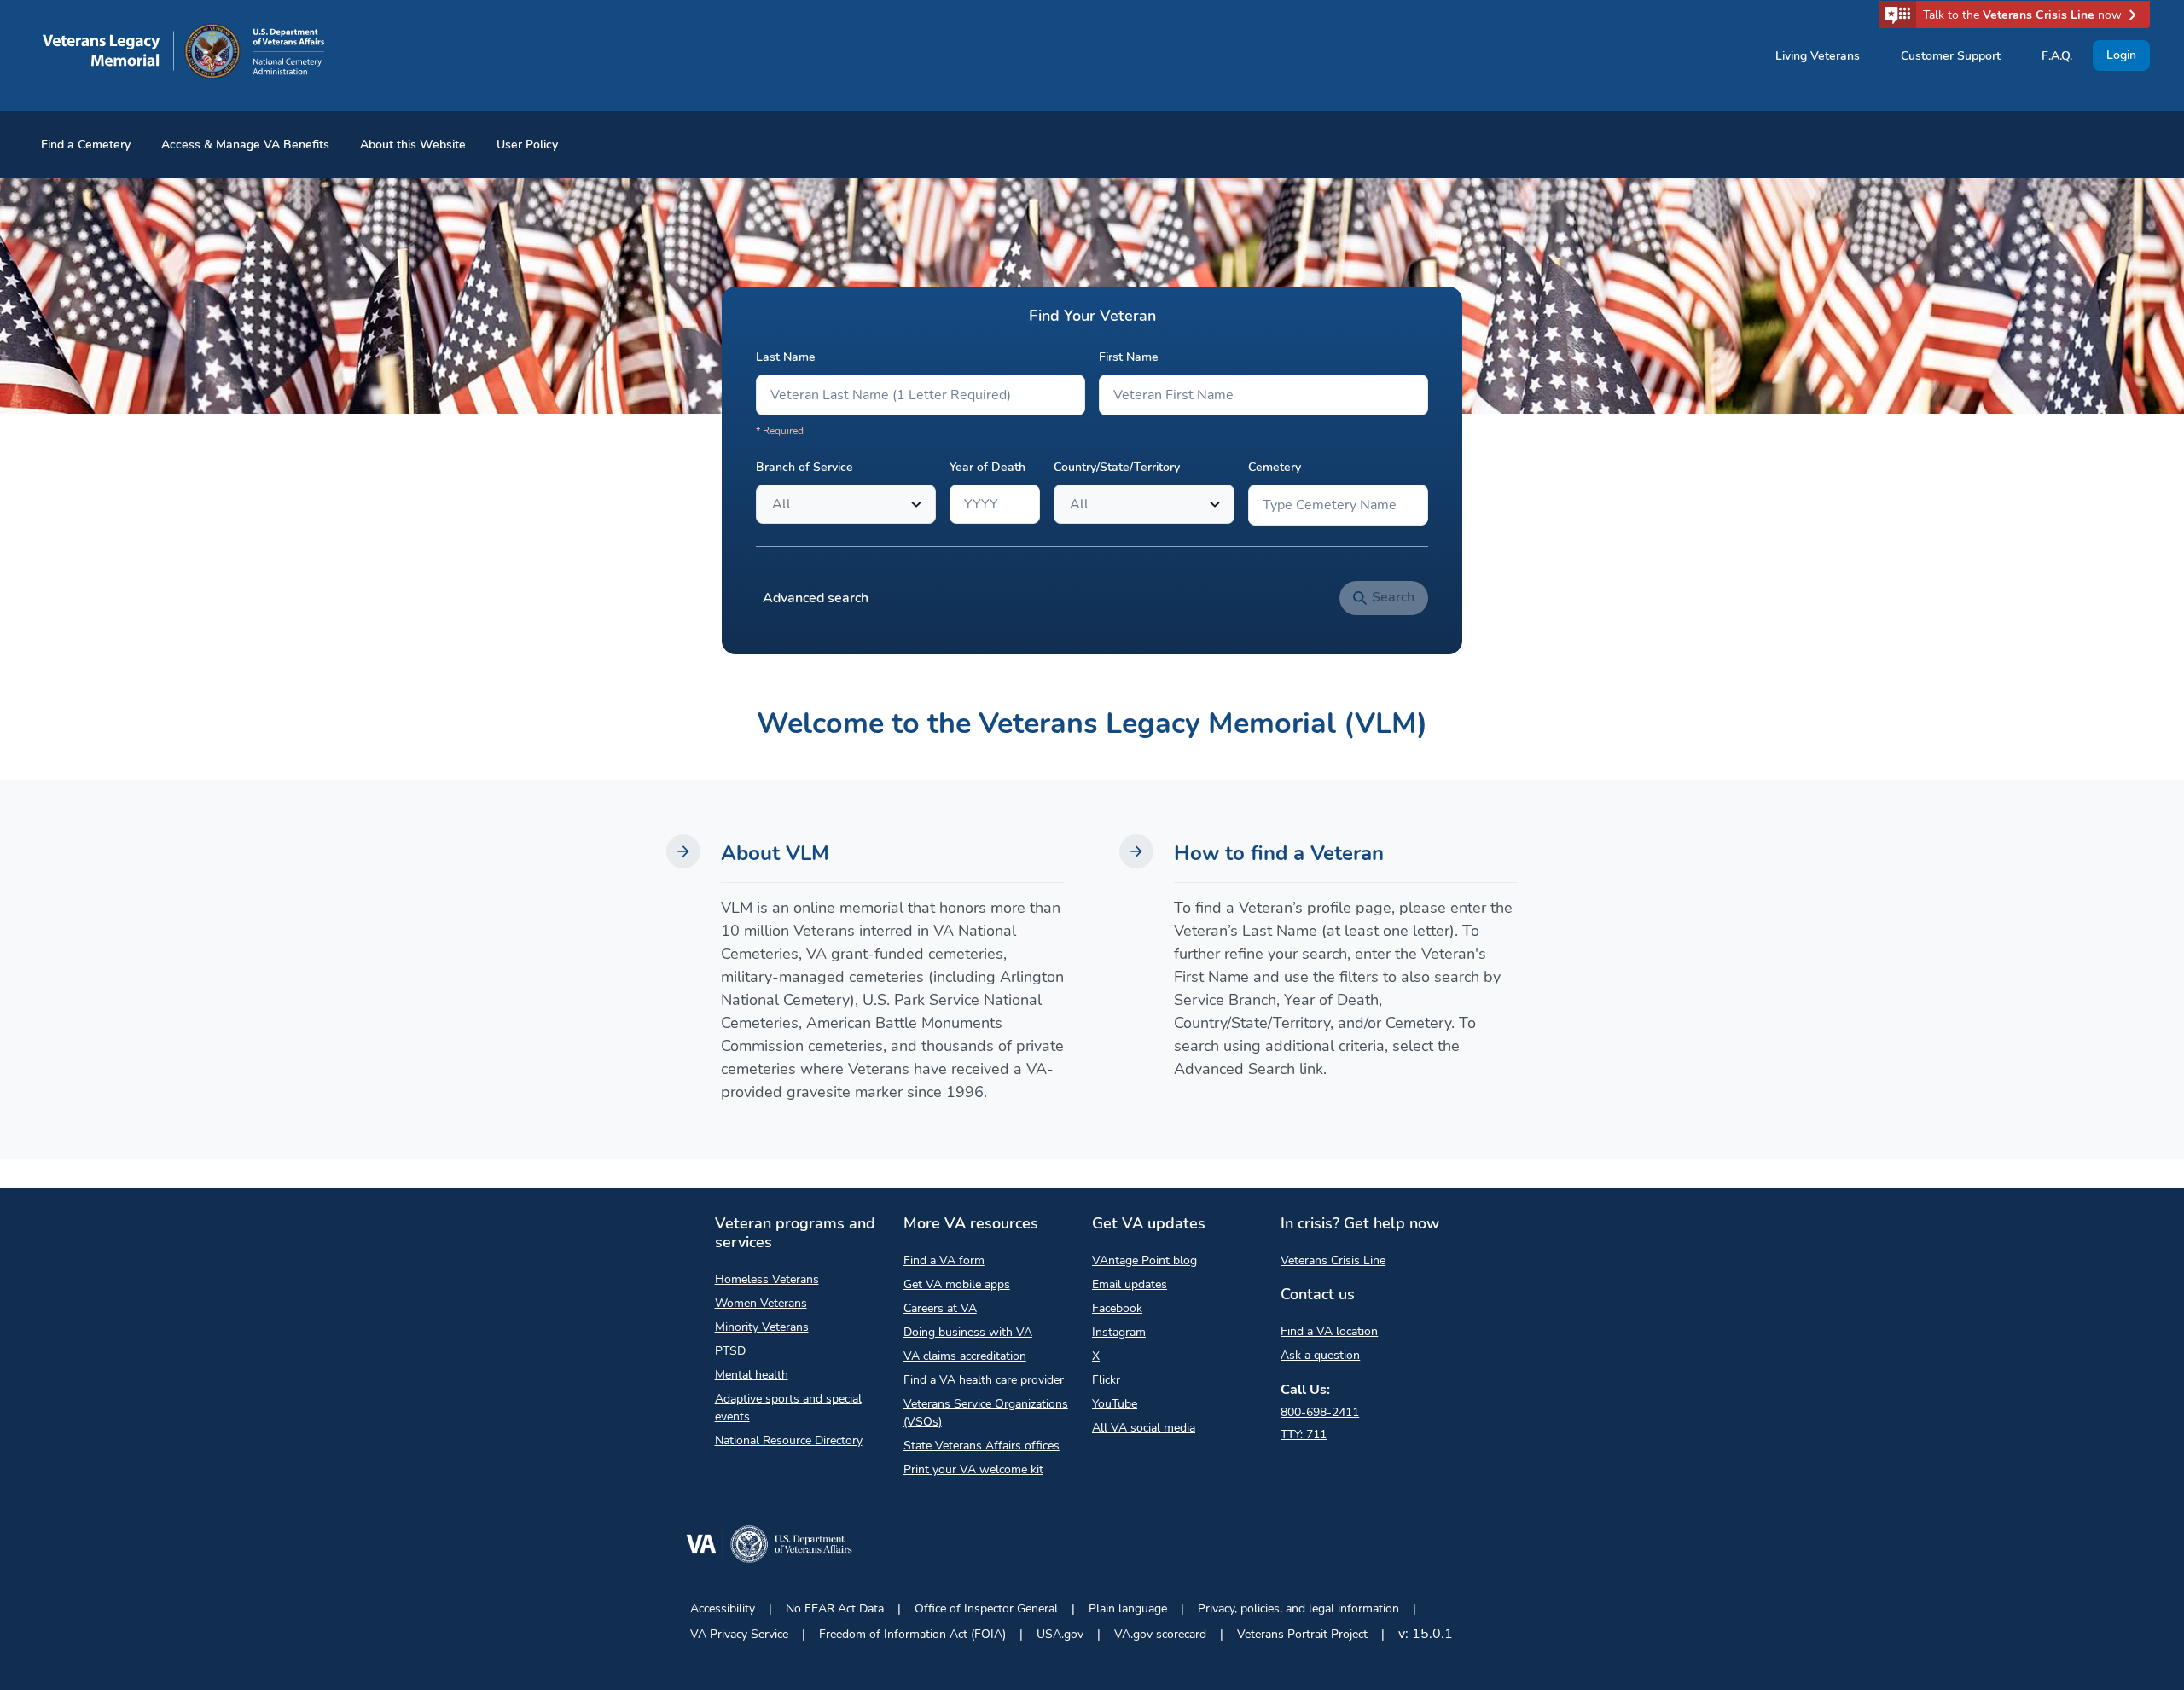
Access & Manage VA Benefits (245, 145)
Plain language (1128, 1609)
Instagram (1119, 1332)
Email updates (1130, 1284)
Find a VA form (944, 1260)
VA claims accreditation (965, 1356)
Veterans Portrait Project (1302, 1634)
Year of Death (987, 467)
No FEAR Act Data (835, 1609)
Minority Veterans (762, 1327)
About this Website (413, 145)
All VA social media (1144, 1428)
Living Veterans (1818, 56)
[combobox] (774, 504)
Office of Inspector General (986, 1609)
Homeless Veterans (767, 1279)
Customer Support (1951, 56)
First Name (1129, 357)
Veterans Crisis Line (1333, 1260)
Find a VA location (1329, 1331)
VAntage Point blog (1144, 1260)
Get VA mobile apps (957, 1284)
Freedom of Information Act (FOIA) (912, 1634)
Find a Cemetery (86, 145)
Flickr (1106, 1380)
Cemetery (1275, 467)
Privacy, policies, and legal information (1298, 1609)
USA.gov (1060, 1634)
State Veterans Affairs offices (982, 1446)
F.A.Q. (2057, 56)
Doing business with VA (968, 1332)
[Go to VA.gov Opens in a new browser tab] (769, 1547)
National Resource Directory (789, 1440)
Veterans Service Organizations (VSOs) (986, 1413)
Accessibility (723, 1609)
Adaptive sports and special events (788, 1408)
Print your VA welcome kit (973, 1469)
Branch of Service (804, 467)
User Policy (527, 145)
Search (1393, 597)
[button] (2014, 15)
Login (2121, 55)
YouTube (1115, 1404)
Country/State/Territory (1117, 467)
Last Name (786, 357)
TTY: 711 (1304, 1434)
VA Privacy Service (739, 1634)
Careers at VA (940, 1308)
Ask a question (1320, 1355)
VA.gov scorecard (1160, 1634)
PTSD (730, 1351)
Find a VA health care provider (984, 1380)
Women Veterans (761, 1303)
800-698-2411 (1320, 1412)
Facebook (1117, 1308)
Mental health (752, 1375)
